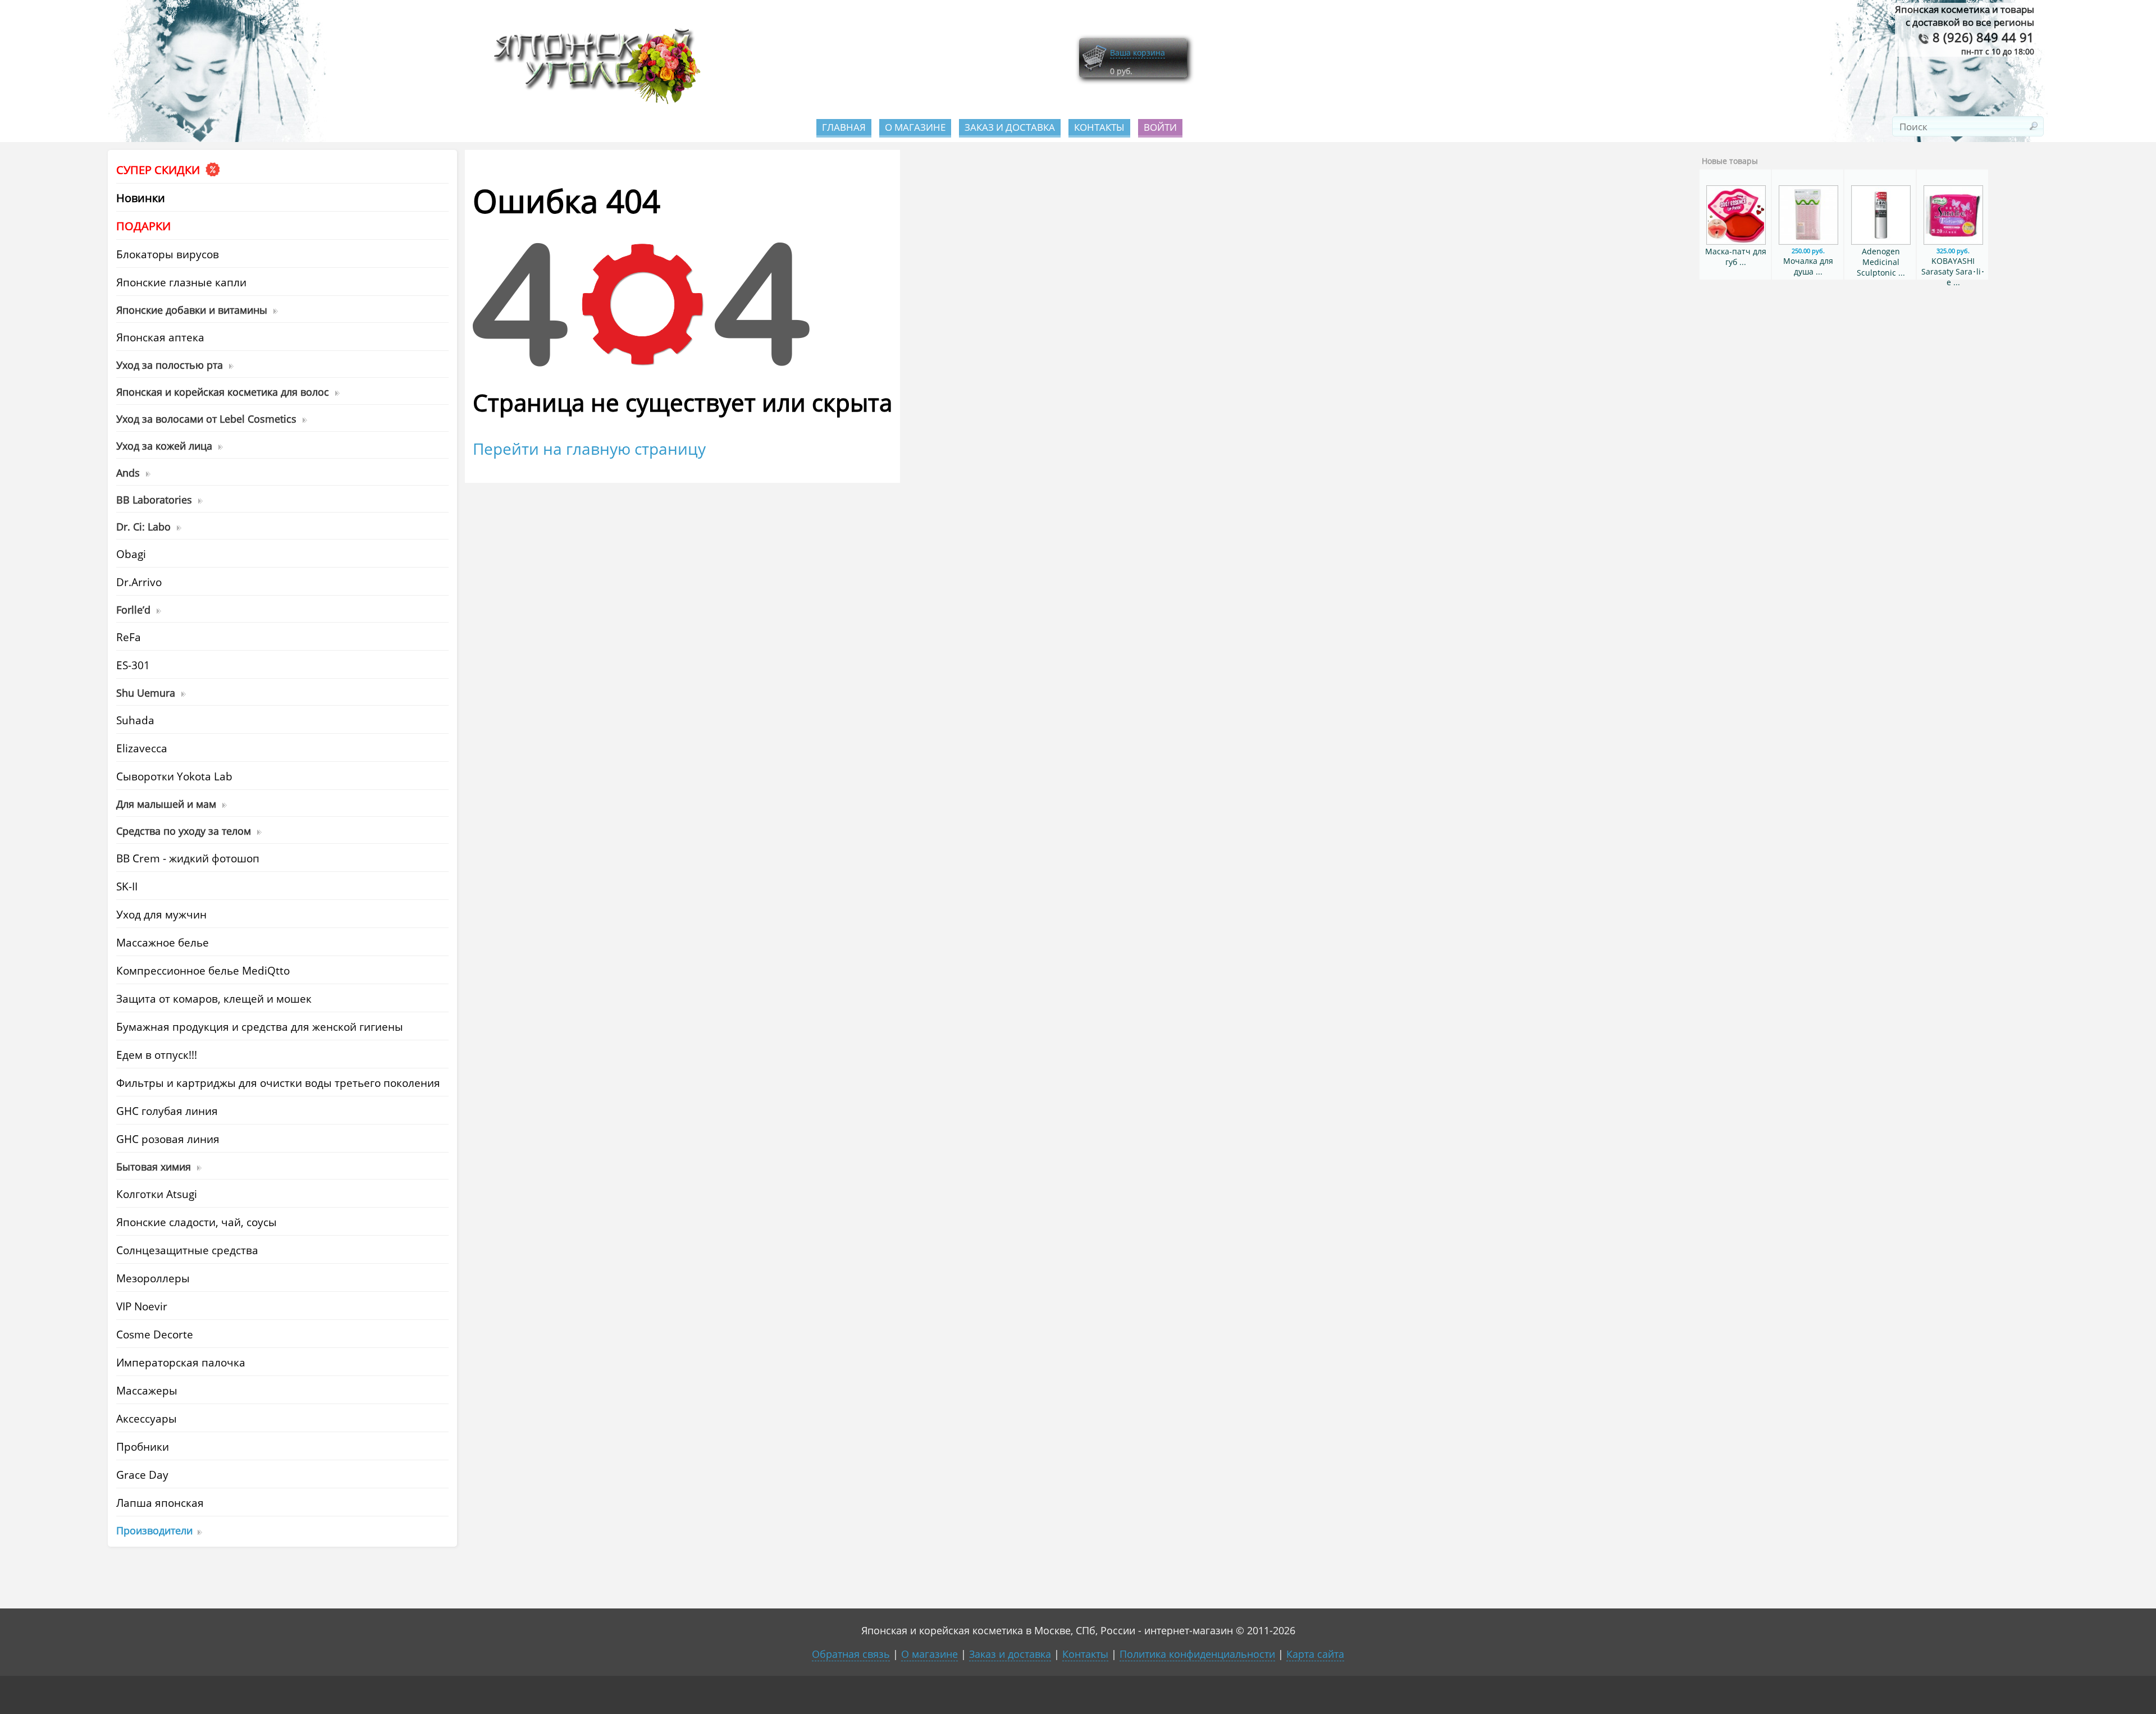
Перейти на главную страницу (589, 449)
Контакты (1099, 127)
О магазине (915, 127)
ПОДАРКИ (143, 226)
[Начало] (593, 101)
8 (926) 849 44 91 (1982, 37)
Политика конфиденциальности (1197, 1654)
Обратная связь (851, 1654)
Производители (154, 1530)
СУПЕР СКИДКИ (159, 170)
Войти (1160, 127)
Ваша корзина (1138, 52)
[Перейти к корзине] (1094, 69)
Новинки (141, 198)
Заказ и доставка (1010, 127)
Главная (844, 127)
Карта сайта (1315, 1654)
